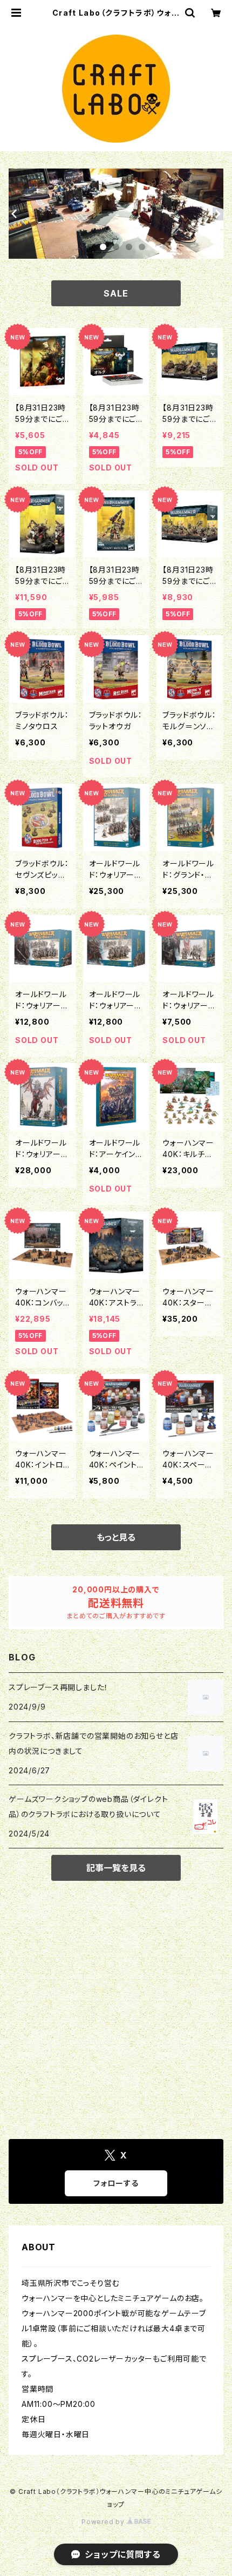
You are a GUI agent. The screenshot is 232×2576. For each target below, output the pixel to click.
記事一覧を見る (116, 1868)
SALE (116, 293)
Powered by (104, 2522)
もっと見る (116, 1537)
